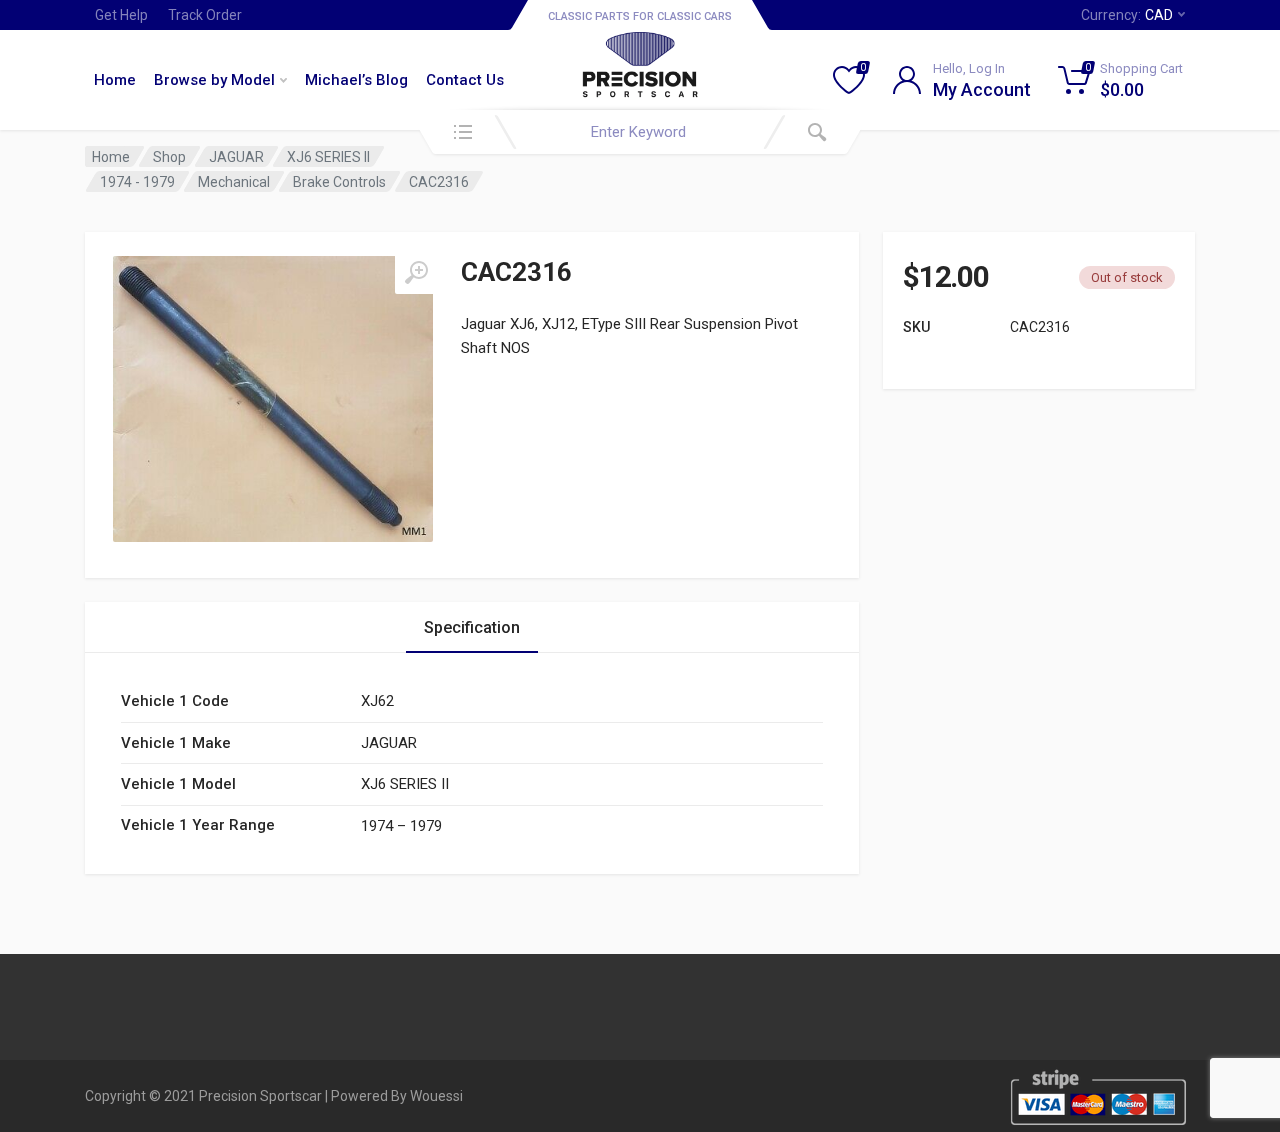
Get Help (121, 15)
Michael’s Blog (356, 80)
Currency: (1127, 15)
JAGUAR (236, 157)
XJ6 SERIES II (328, 157)
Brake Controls (339, 182)
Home (115, 80)
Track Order (205, 15)
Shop (169, 157)
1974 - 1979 (137, 182)
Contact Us (465, 80)
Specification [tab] (472, 627)
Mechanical (234, 182)
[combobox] (640, 132)
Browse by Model (214, 80)
